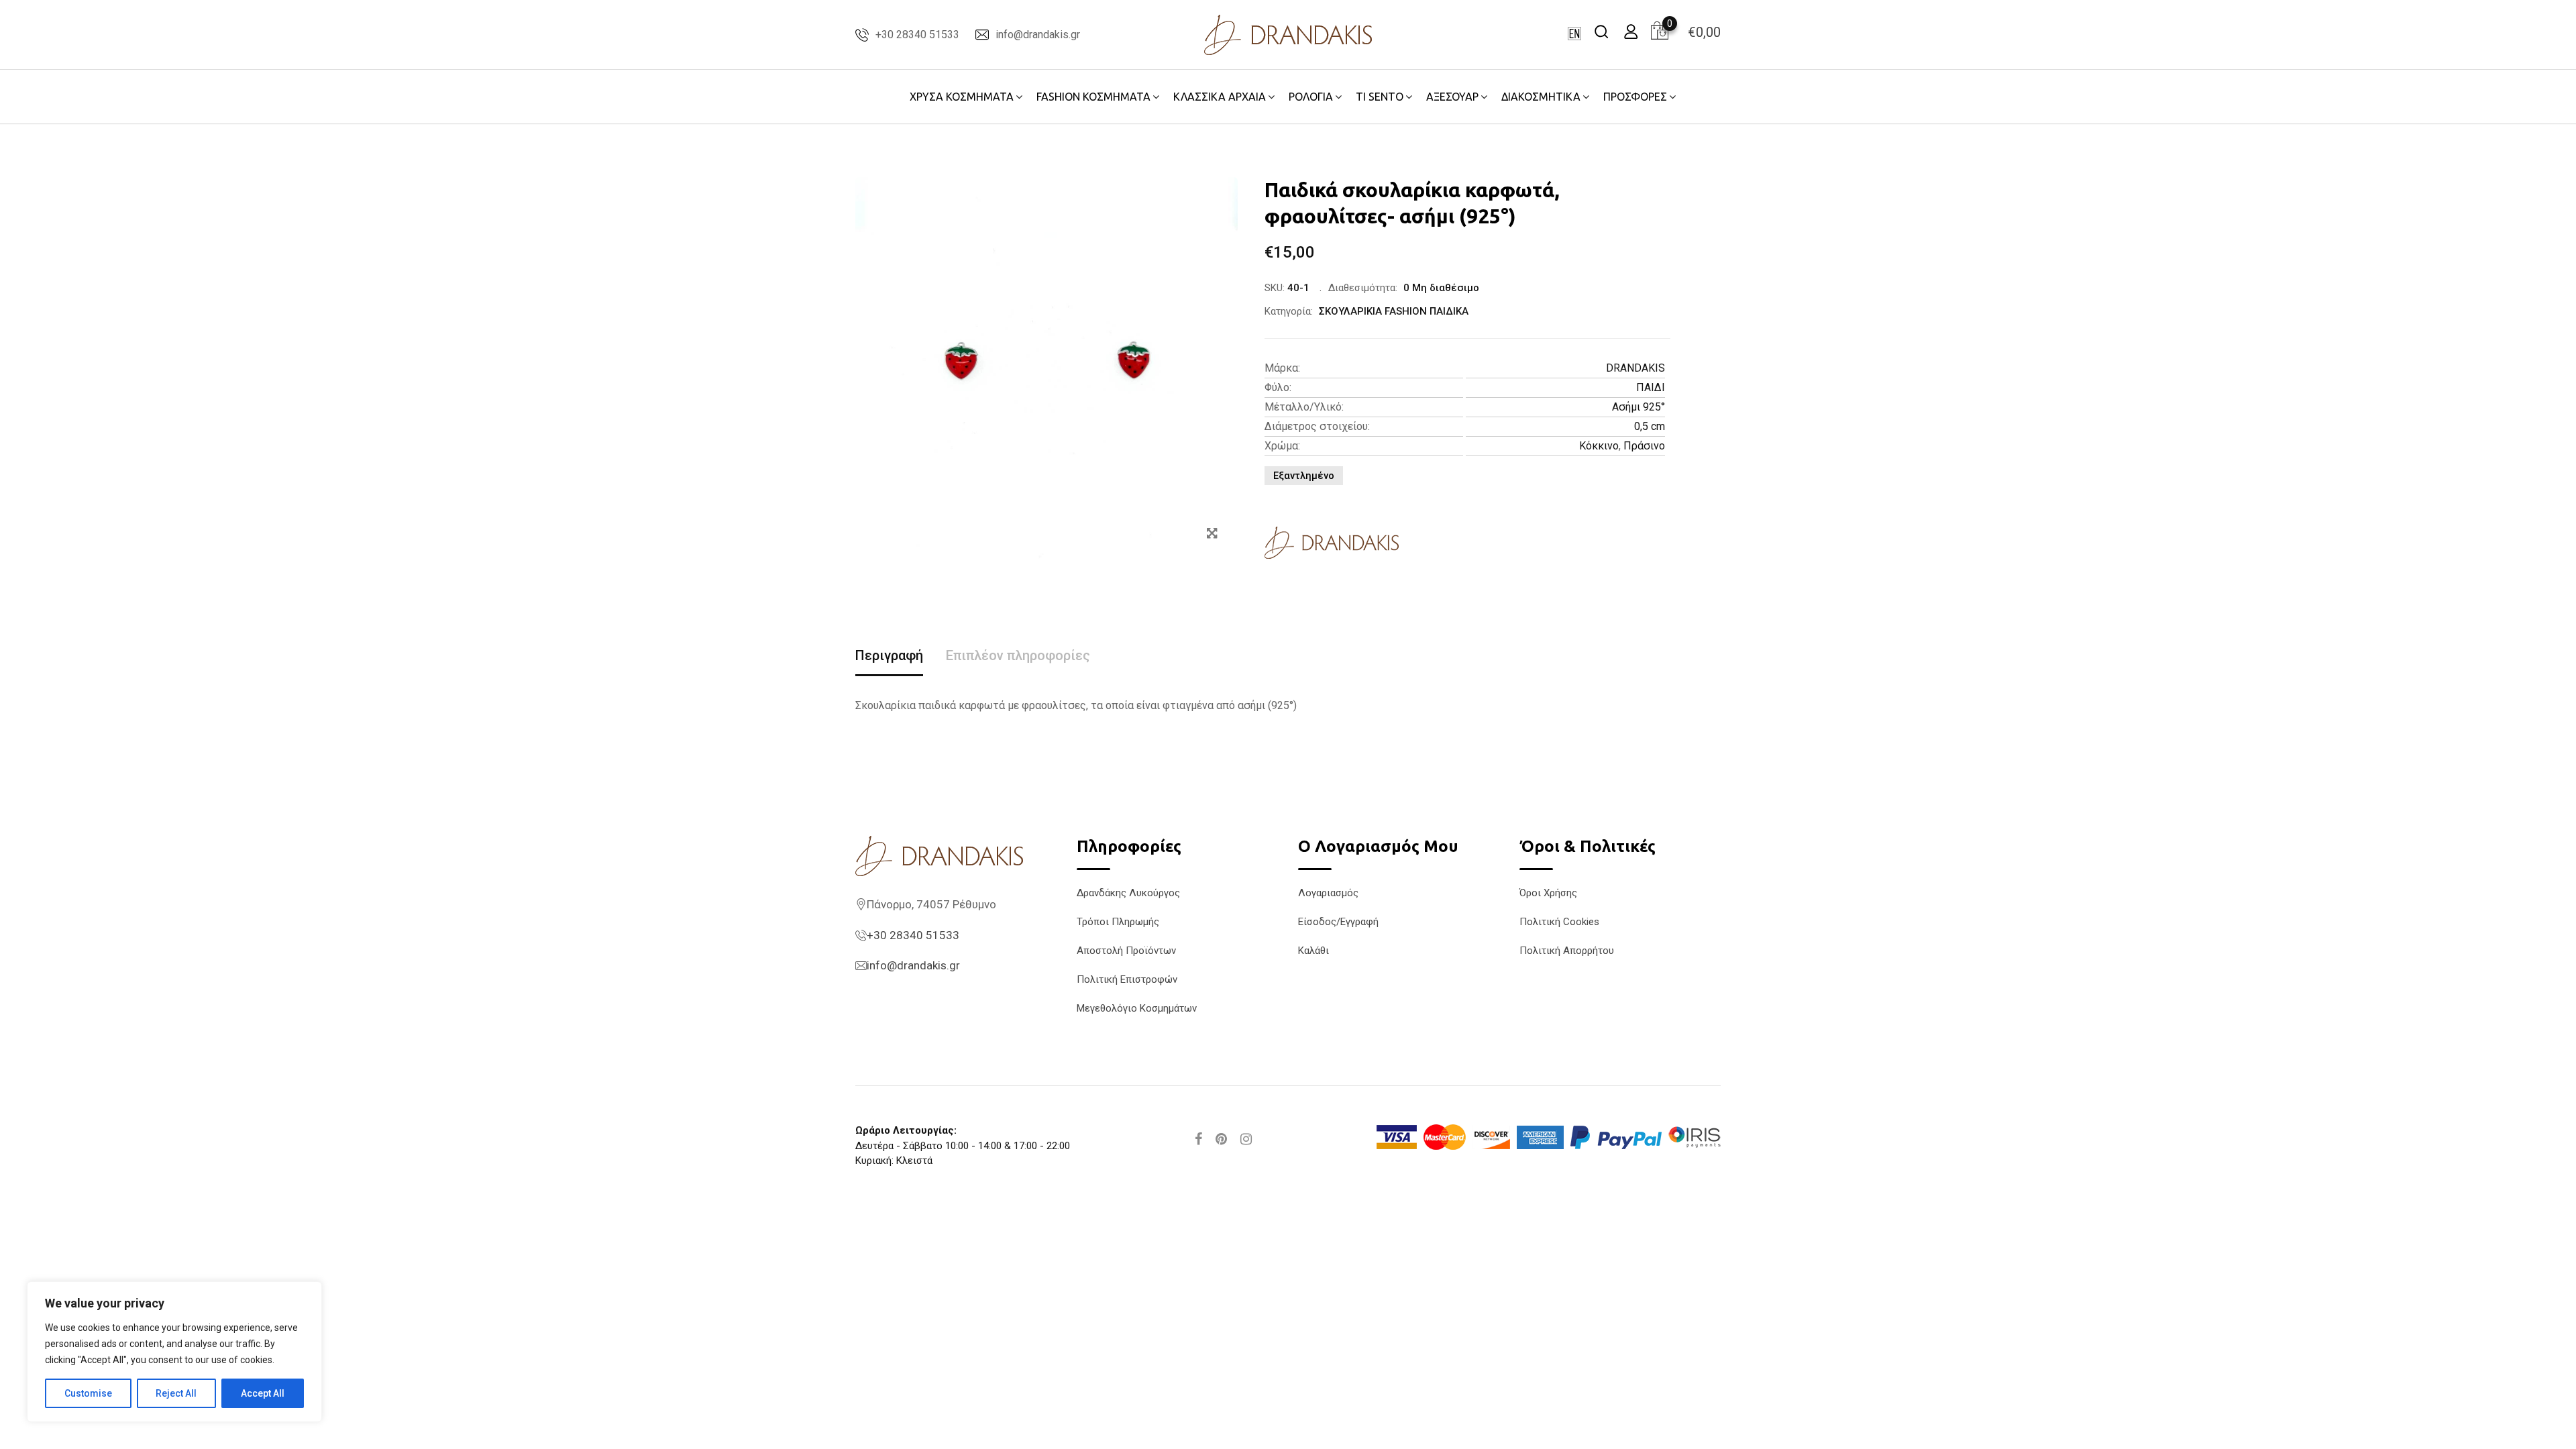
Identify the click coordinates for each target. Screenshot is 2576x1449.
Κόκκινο (1599, 446)
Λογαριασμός (1328, 893)
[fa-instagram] (1246, 1139)
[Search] (1601, 31)
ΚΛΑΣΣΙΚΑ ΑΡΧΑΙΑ (1220, 97)
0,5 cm (1650, 426)
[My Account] (1631, 31)
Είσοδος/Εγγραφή (1338, 922)
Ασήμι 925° (1639, 407)
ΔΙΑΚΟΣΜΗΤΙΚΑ (1541, 97)
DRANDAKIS (1635, 368)
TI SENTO (1380, 97)
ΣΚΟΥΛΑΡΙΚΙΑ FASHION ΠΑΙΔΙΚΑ (1394, 311)
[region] (174, 1352)
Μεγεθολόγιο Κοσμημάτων (1137, 1008)
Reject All (176, 1393)
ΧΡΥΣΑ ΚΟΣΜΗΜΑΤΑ (962, 97)
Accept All (263, 1393)
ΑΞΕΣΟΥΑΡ (1452, 97)
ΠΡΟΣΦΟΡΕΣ (1635, 97)
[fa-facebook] (1198, 1139)
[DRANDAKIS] (1332, 543)
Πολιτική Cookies (1559, 922)
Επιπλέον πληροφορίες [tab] (1018, 655)
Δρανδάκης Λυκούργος (1128, 893)
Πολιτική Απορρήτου (1567, 951)
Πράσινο (1644, 446)
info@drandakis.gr (1038, 35)
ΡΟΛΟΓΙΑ (1311, 97)
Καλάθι (1313, 951)
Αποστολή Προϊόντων (1126, 951)
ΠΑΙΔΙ (1651, 387)
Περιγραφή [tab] (889, 655)
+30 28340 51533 (917, 35)
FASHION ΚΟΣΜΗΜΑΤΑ (1093, 97)
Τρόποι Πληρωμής (1118, 922)
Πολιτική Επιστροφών (1127, 979)
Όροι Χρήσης (1548, 893)
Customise (88, 1393)
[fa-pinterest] (1221, 1139)
